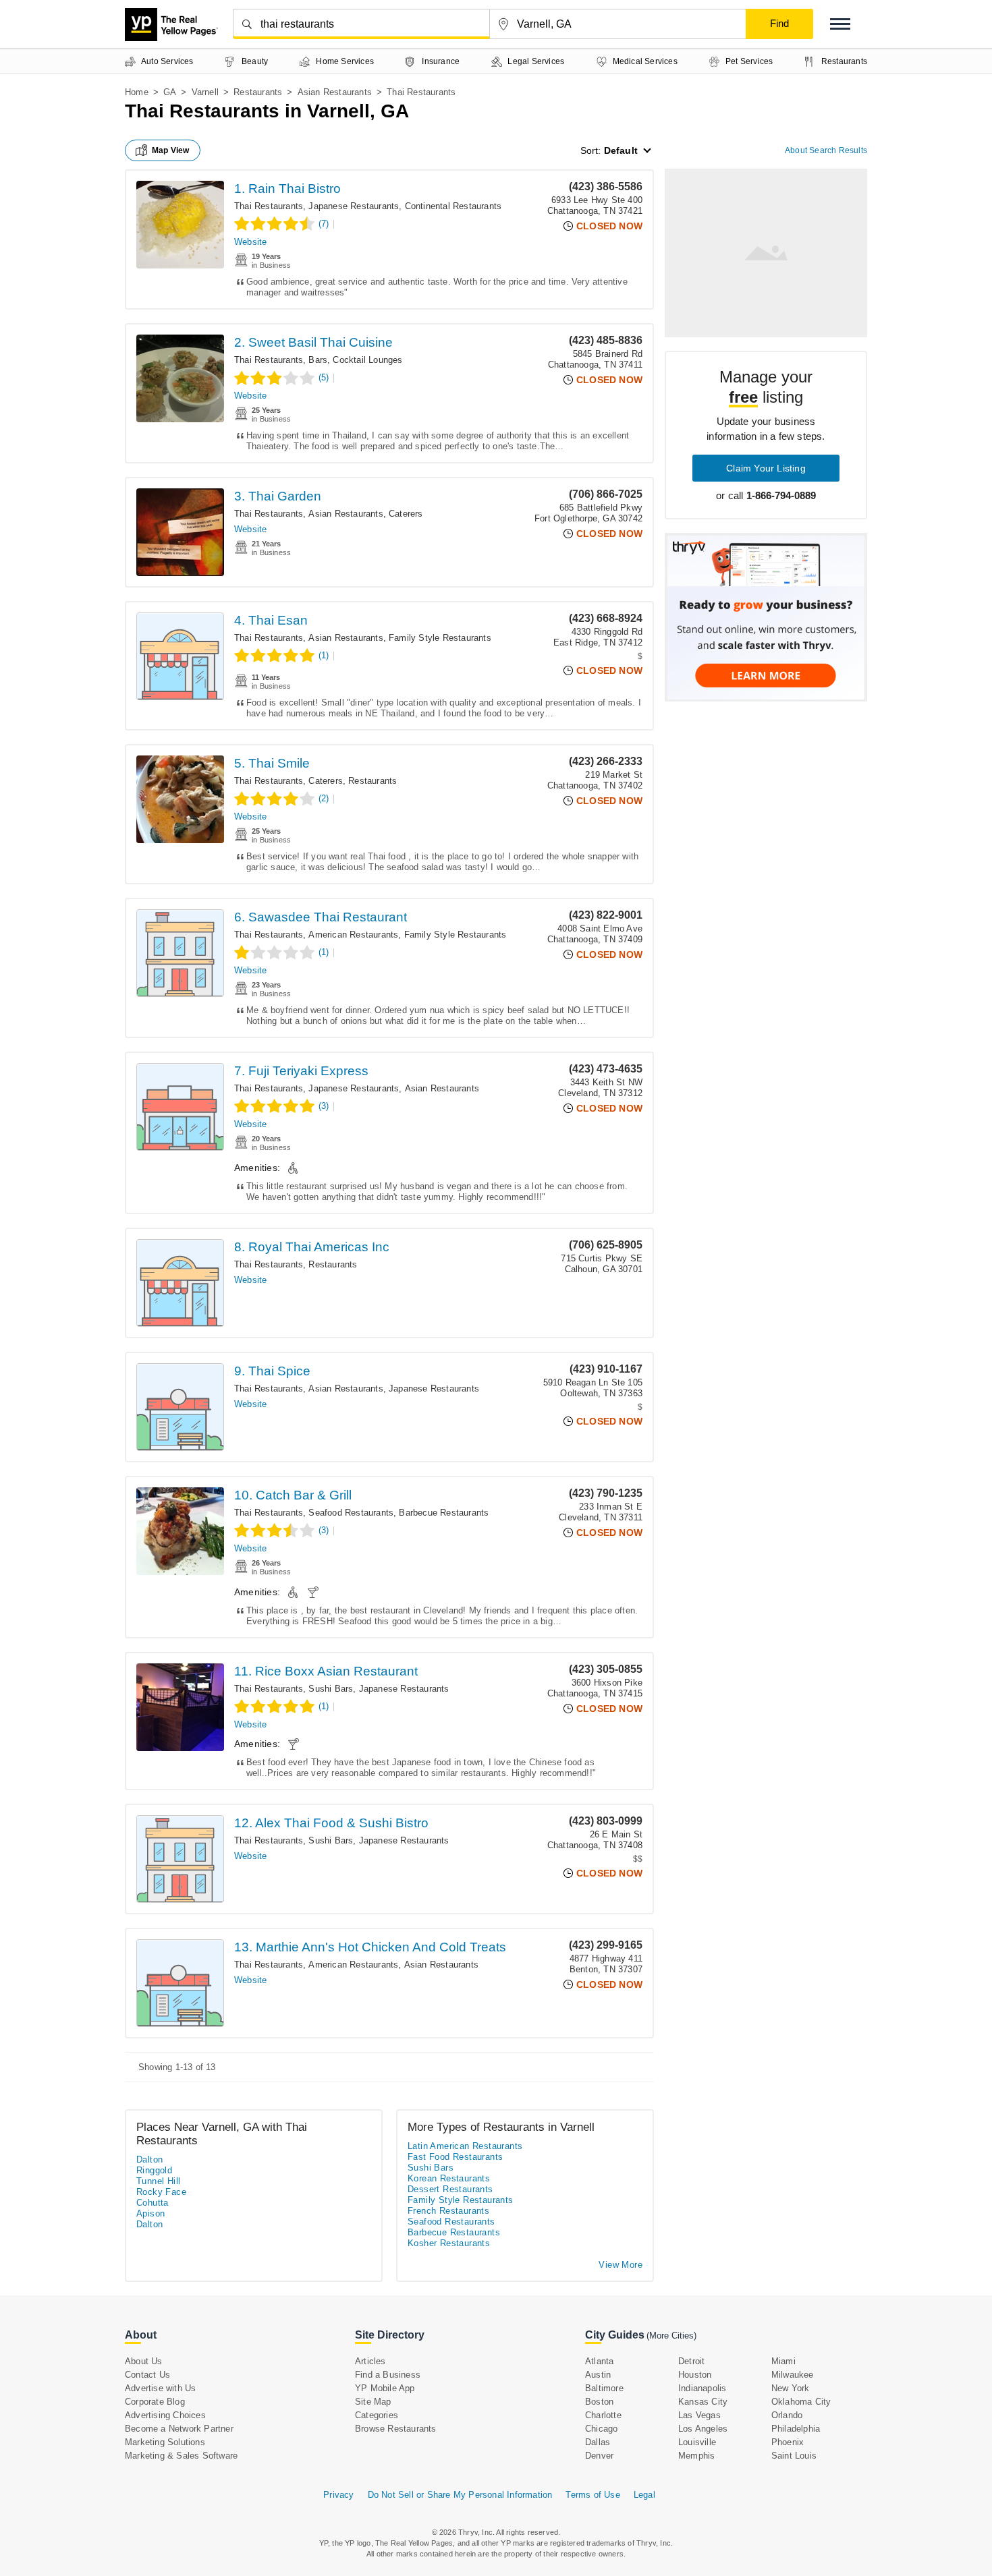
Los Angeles (703, 2429)
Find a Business (388, 2375)
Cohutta (153, 2203)
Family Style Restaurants (440, 638)
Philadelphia (796, 2429)
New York (791, 2388)
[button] (840, 24)
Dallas (598, 2442)
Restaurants (258, 92)
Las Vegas (699, 2415)
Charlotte (603, 2415)
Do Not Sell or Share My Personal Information (460, 2495)
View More (621, 2265)
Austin (598, 2375)
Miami (783, 2361)
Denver (599, 2456)
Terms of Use (593, 2495)
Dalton (149, 2159)
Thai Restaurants (269, 206)
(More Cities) (671, 2336)
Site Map (373, 2402)
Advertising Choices (165, 2415)
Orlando (787, 2415)
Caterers (406, 514)
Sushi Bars (331, 1689)
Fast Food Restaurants (455, 2157)
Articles (370, 2361)
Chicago (601, 2429)
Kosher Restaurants (449, 2243)
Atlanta (599, 2361)
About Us (144, 2361)
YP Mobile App (385, 2388)
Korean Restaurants (449, 2178)
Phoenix (788, 2442)
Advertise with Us (160, 2388)
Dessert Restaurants (450, 2189)
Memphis (696, 2456)
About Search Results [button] (826, 150)
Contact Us (147, 2375)
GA (170, 92)
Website (250, 242)
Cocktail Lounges (367, 360)
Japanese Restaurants (354, 206)
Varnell (205, 92)
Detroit (691, 2361)
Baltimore (604, 2388)
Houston (695, 2375)
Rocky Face (161, 2192)
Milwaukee (793, 2375)
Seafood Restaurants (351, 1513)
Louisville (697, 2442)
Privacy (338, 2495)
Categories (377, 2415)
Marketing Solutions (165, 2442)
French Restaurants (448, 2211)
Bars (318, 360)
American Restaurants (353, 935)
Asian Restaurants (335, 92)
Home (137, 92)
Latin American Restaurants (465, 2146)
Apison (150, 2213)
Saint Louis (794, 2456)
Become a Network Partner (179, 2429)
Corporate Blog (155, 2402)
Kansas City (703, 2402)
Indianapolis (702, 2388)
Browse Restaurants (396, 2429)
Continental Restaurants (453, 206)
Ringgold (154, 2170)
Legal (644, 2495)
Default (621, 150)
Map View (171, 150)
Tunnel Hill (158, 2181)
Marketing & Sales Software (181, 2456)
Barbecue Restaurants (444, 1513)
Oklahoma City (801, 2402)
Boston (599, 2402)
